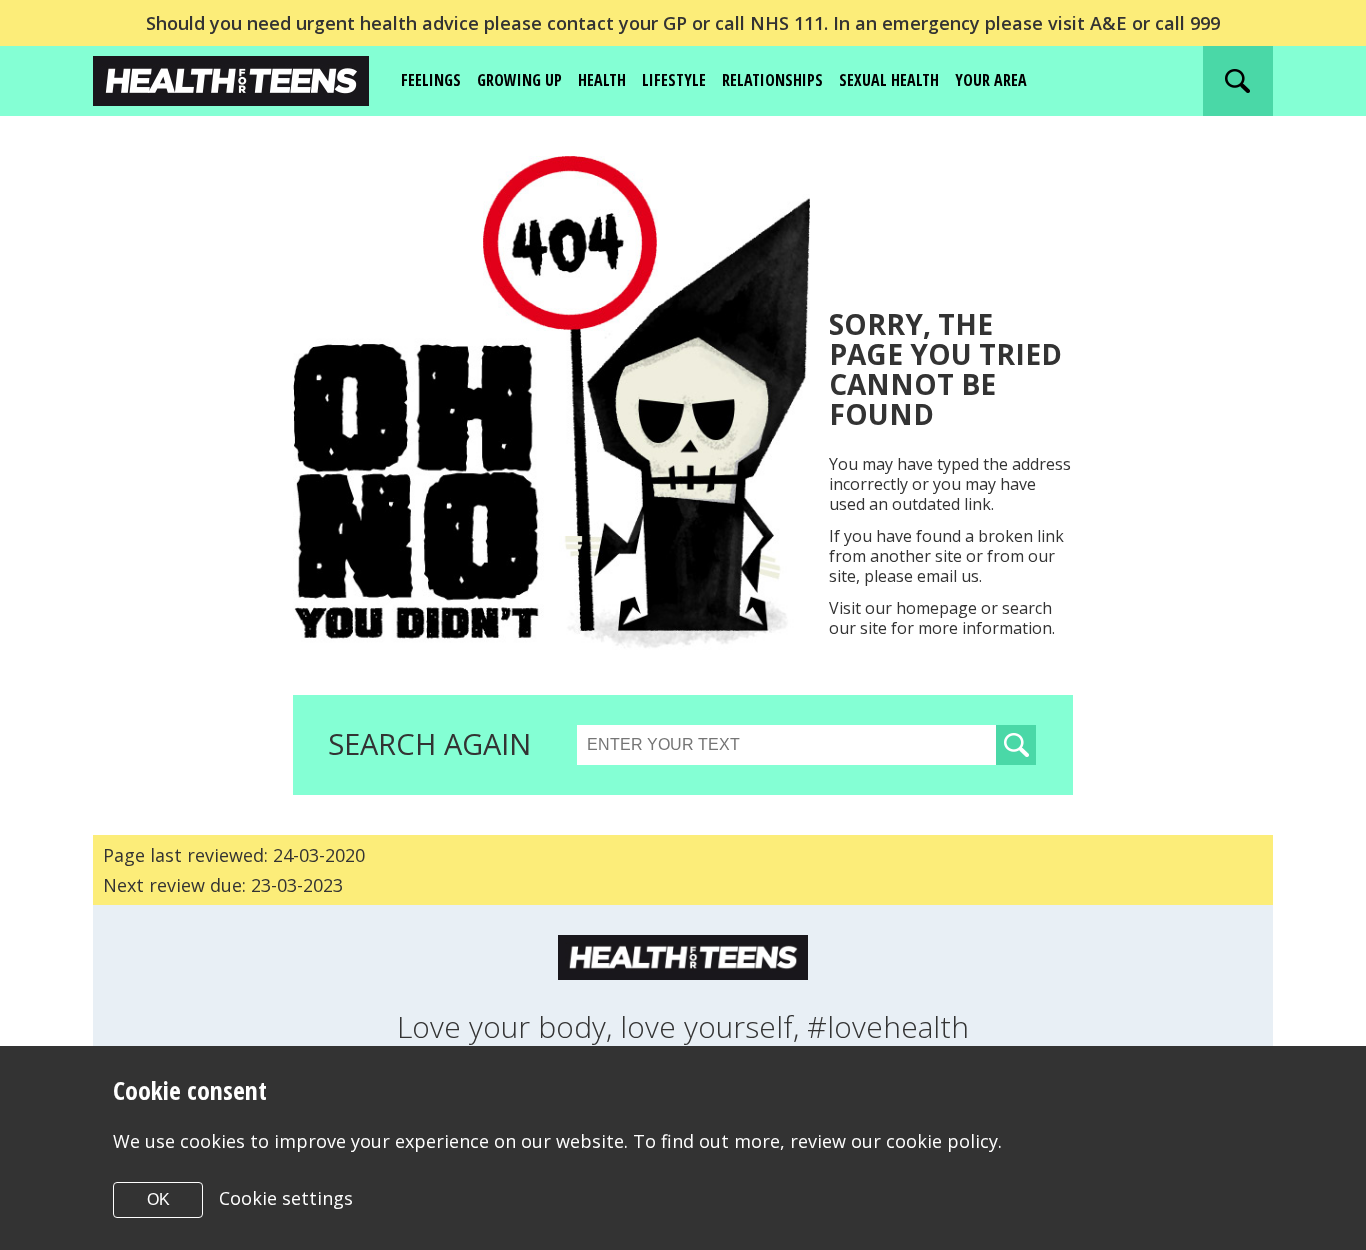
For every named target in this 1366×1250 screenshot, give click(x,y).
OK (158, 1199)
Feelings (431, 80)
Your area (991, 80)
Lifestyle (674, 80)
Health (602, 80)
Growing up (519, 80)
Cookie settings (286, 1198)
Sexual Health (889, 80)
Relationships (772, 80)
